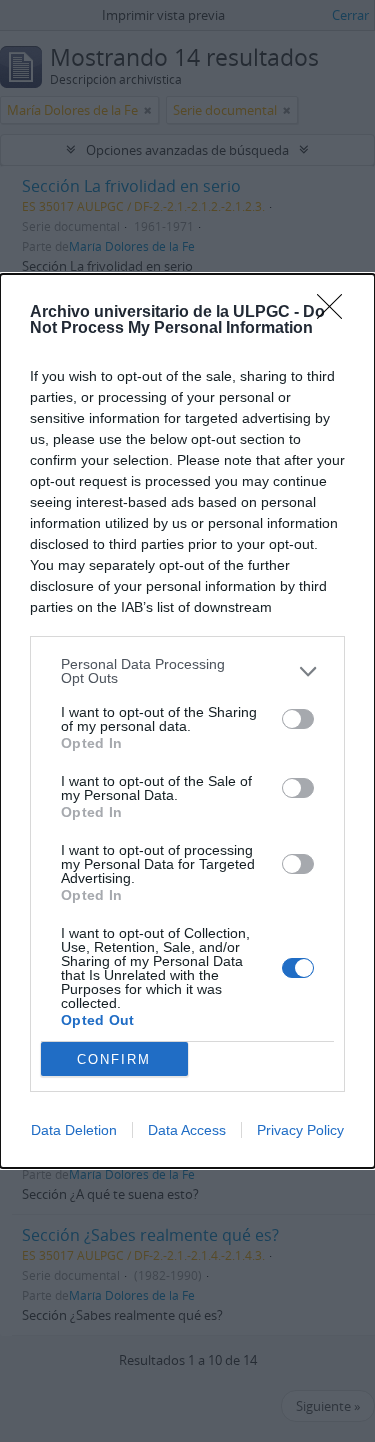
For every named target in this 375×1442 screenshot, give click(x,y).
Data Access (187, 1130)
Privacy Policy (300, 1130)
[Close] (336, 313)
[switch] (298, 719)
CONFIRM (114, 1059)
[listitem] (187, 671)
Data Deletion (74, 1130)
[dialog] (187, 721)
